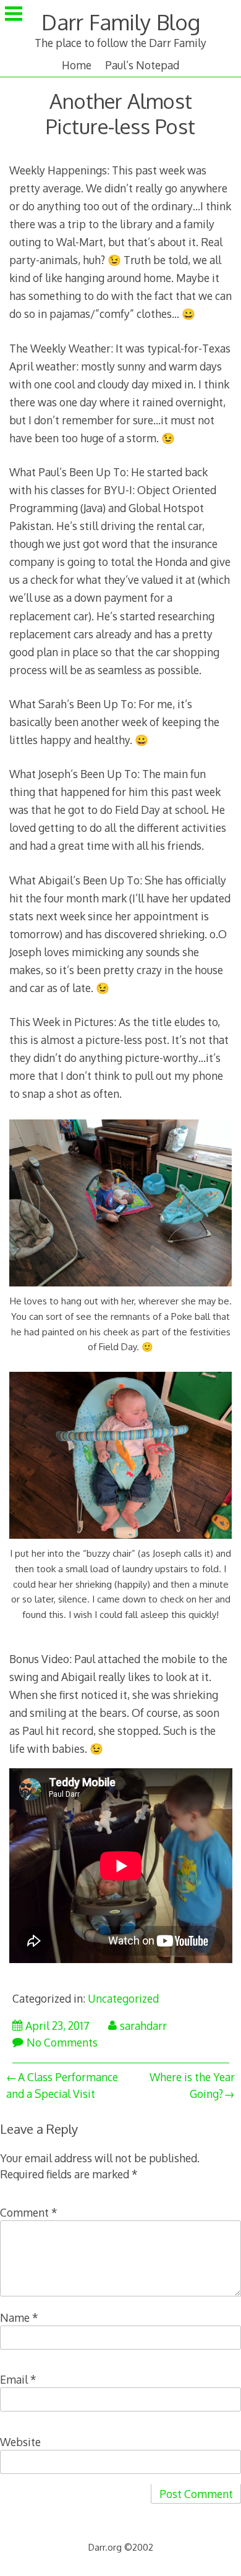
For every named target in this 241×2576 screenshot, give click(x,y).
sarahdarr (143, 2026)
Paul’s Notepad (142, 65)
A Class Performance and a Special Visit (62, 2085)
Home (77, 65)
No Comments (62, 2042)
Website (20, 2442)
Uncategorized (123, 1998)
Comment (29, 2212)
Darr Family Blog (121, 22)
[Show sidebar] (14, 15)
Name (19, 2317)
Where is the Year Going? (192, 2085)
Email (18, 2379)
